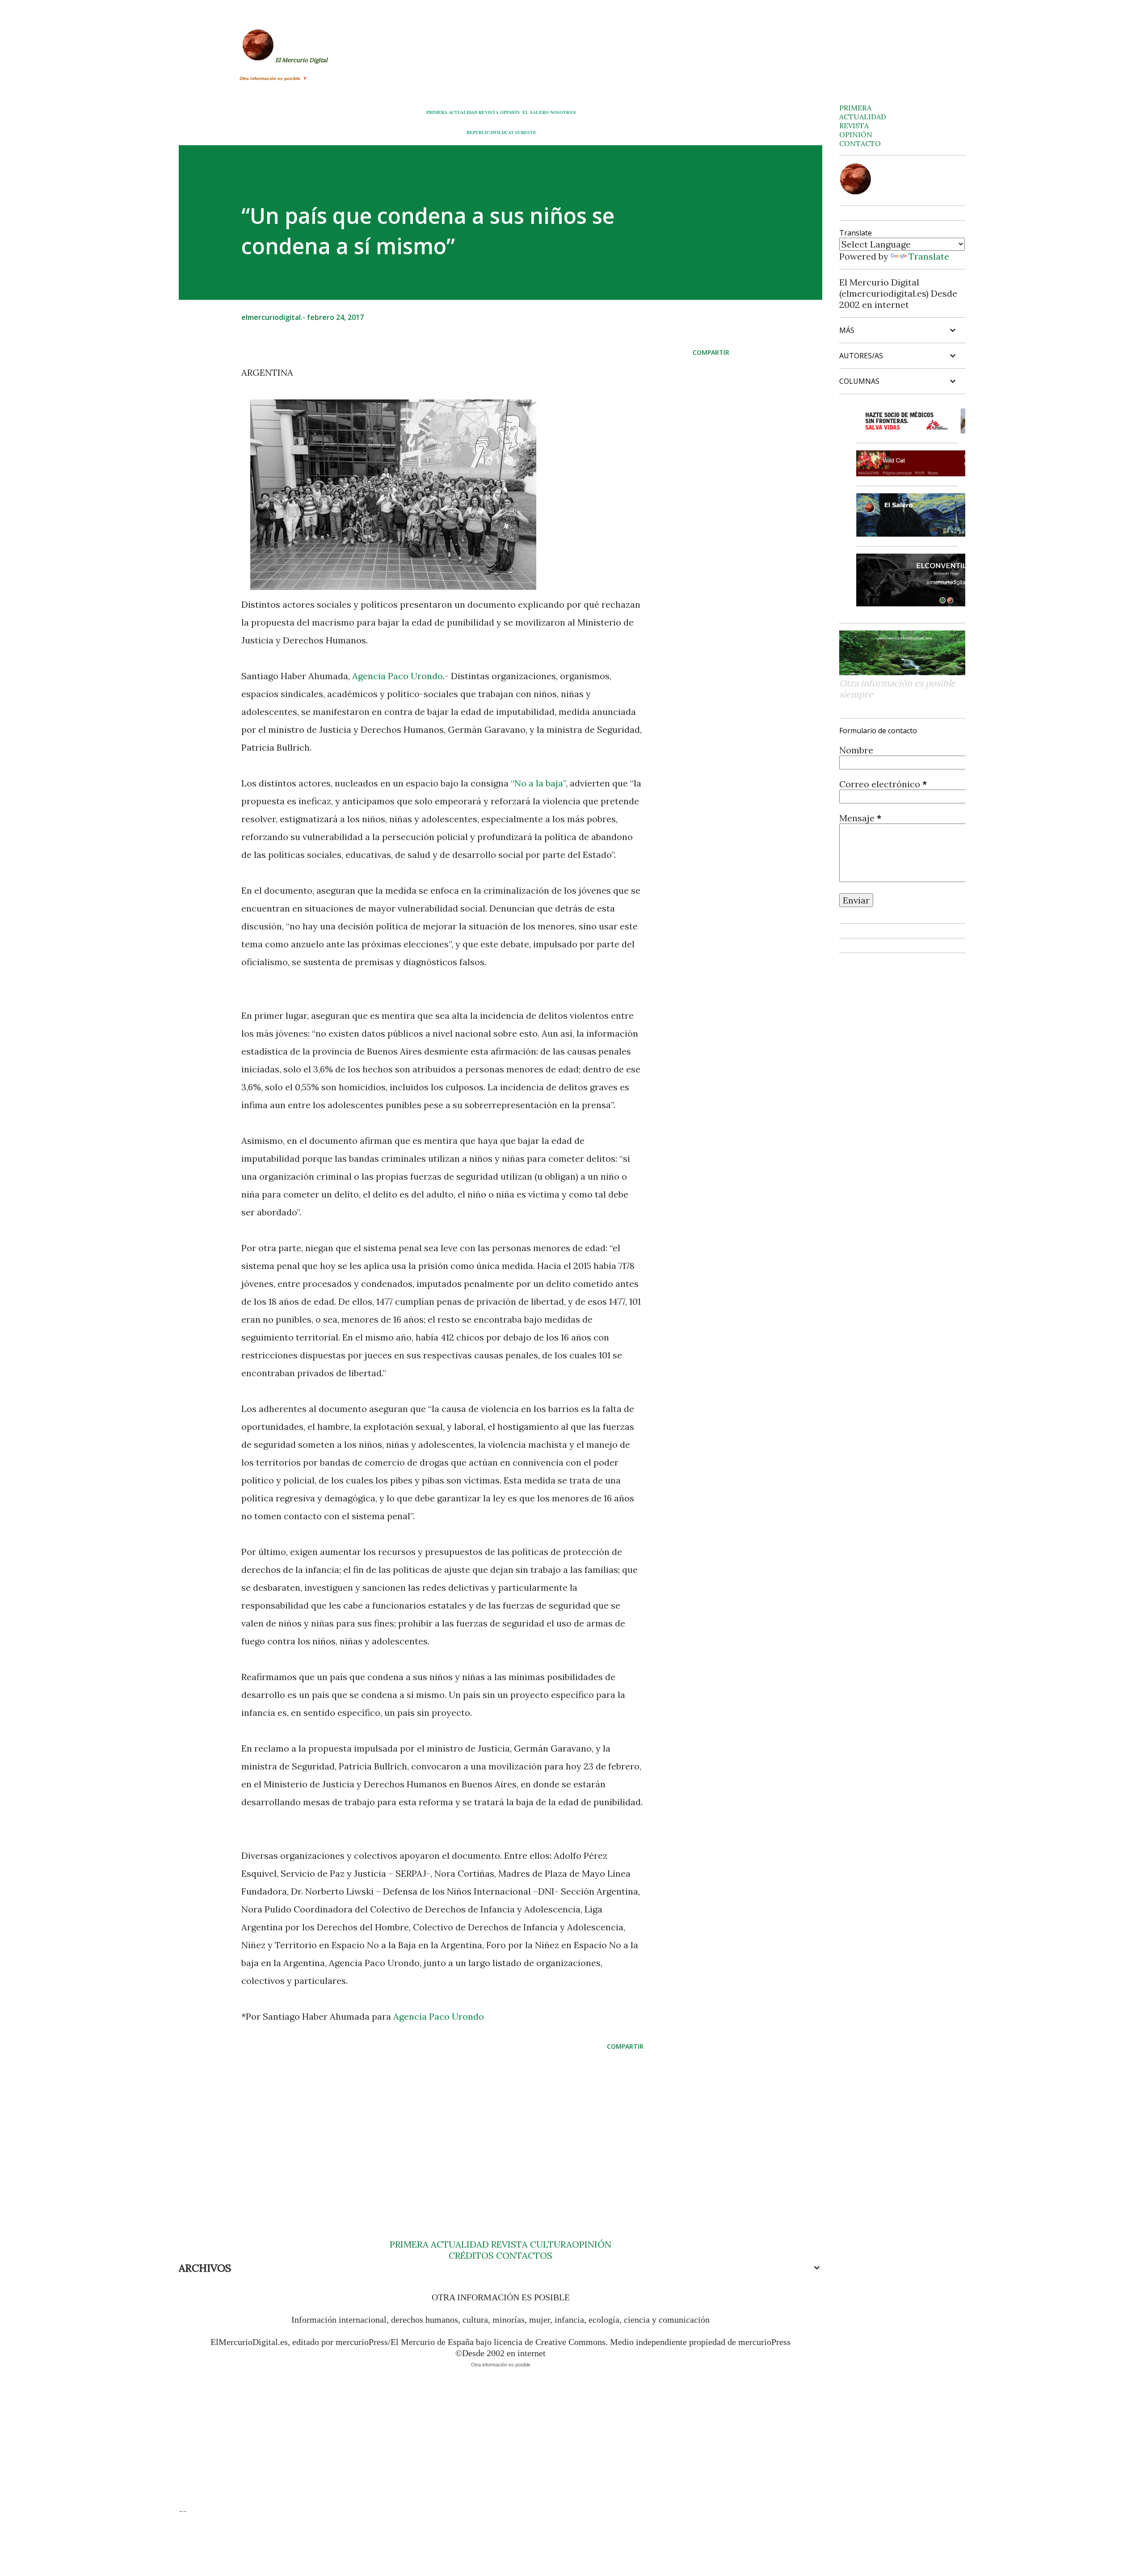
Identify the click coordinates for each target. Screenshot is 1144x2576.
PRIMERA (437, 112)
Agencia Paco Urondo (397, 676)
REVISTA (489, 112)
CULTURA (551, 2244)
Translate (929, 256)
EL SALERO (536, 112)
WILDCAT (503, 132)
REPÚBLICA (479, 132)
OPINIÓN (510, 112)
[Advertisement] (428, 2127)
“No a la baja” (538, 783)
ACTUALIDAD (463, 112)
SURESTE (526, 132)
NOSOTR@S (563, 112)
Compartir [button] (711, 352)
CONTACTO (860, 143)
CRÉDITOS (471, 2255)
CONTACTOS (523, 2255)
